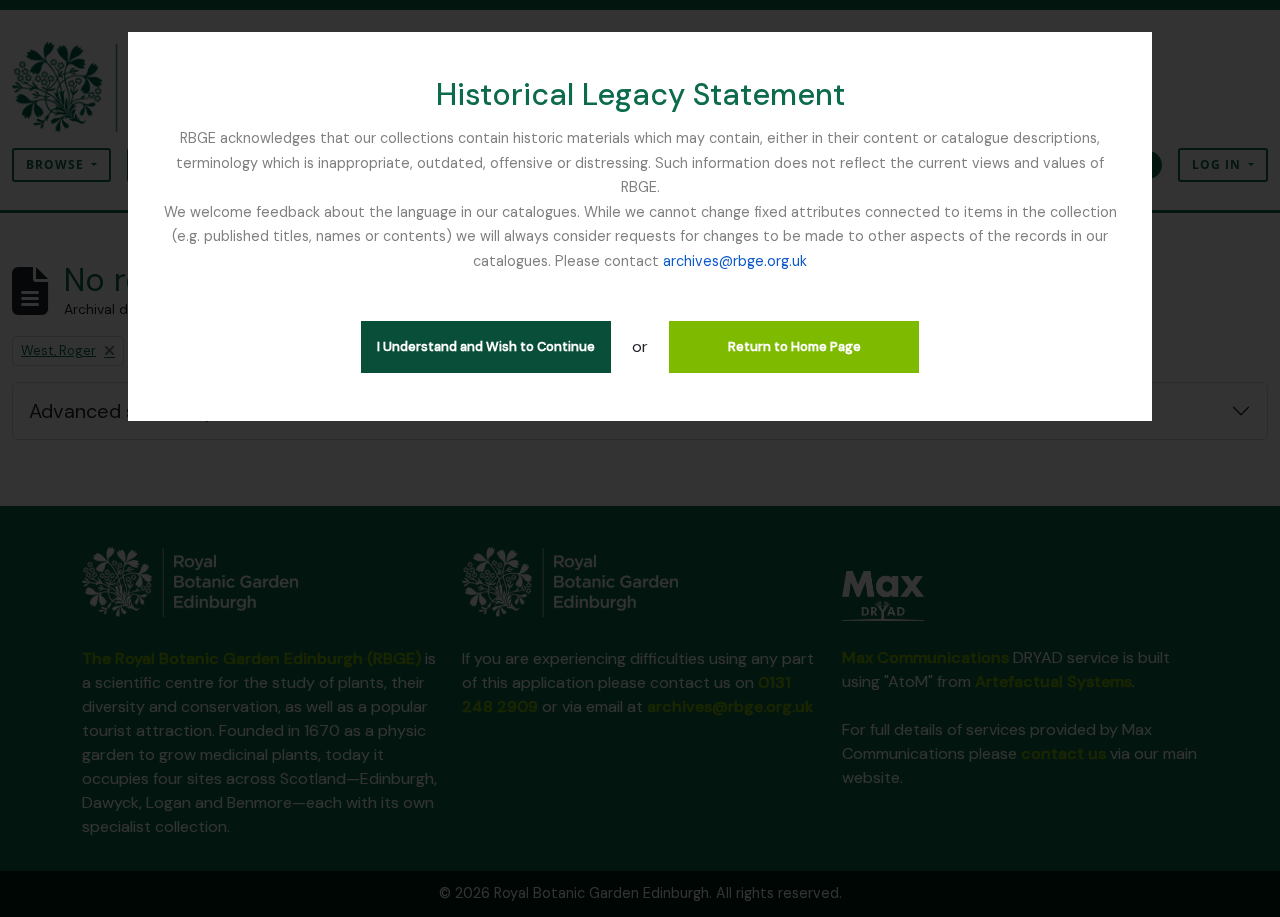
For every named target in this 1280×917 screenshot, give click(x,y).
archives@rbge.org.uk (735, 261)
